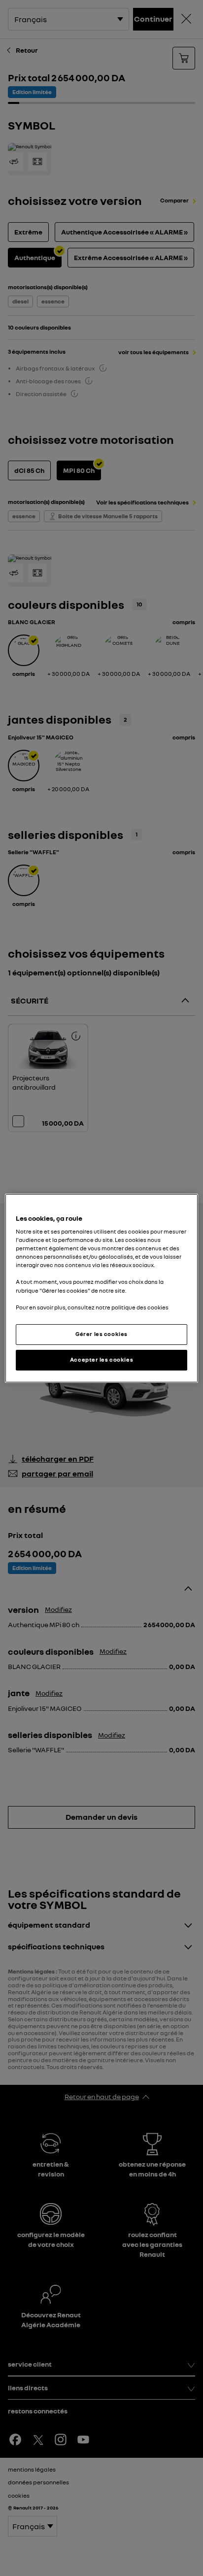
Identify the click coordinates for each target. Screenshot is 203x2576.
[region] (101, 1288)
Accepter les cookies (101, 1360)
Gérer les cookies (101, 1334)
